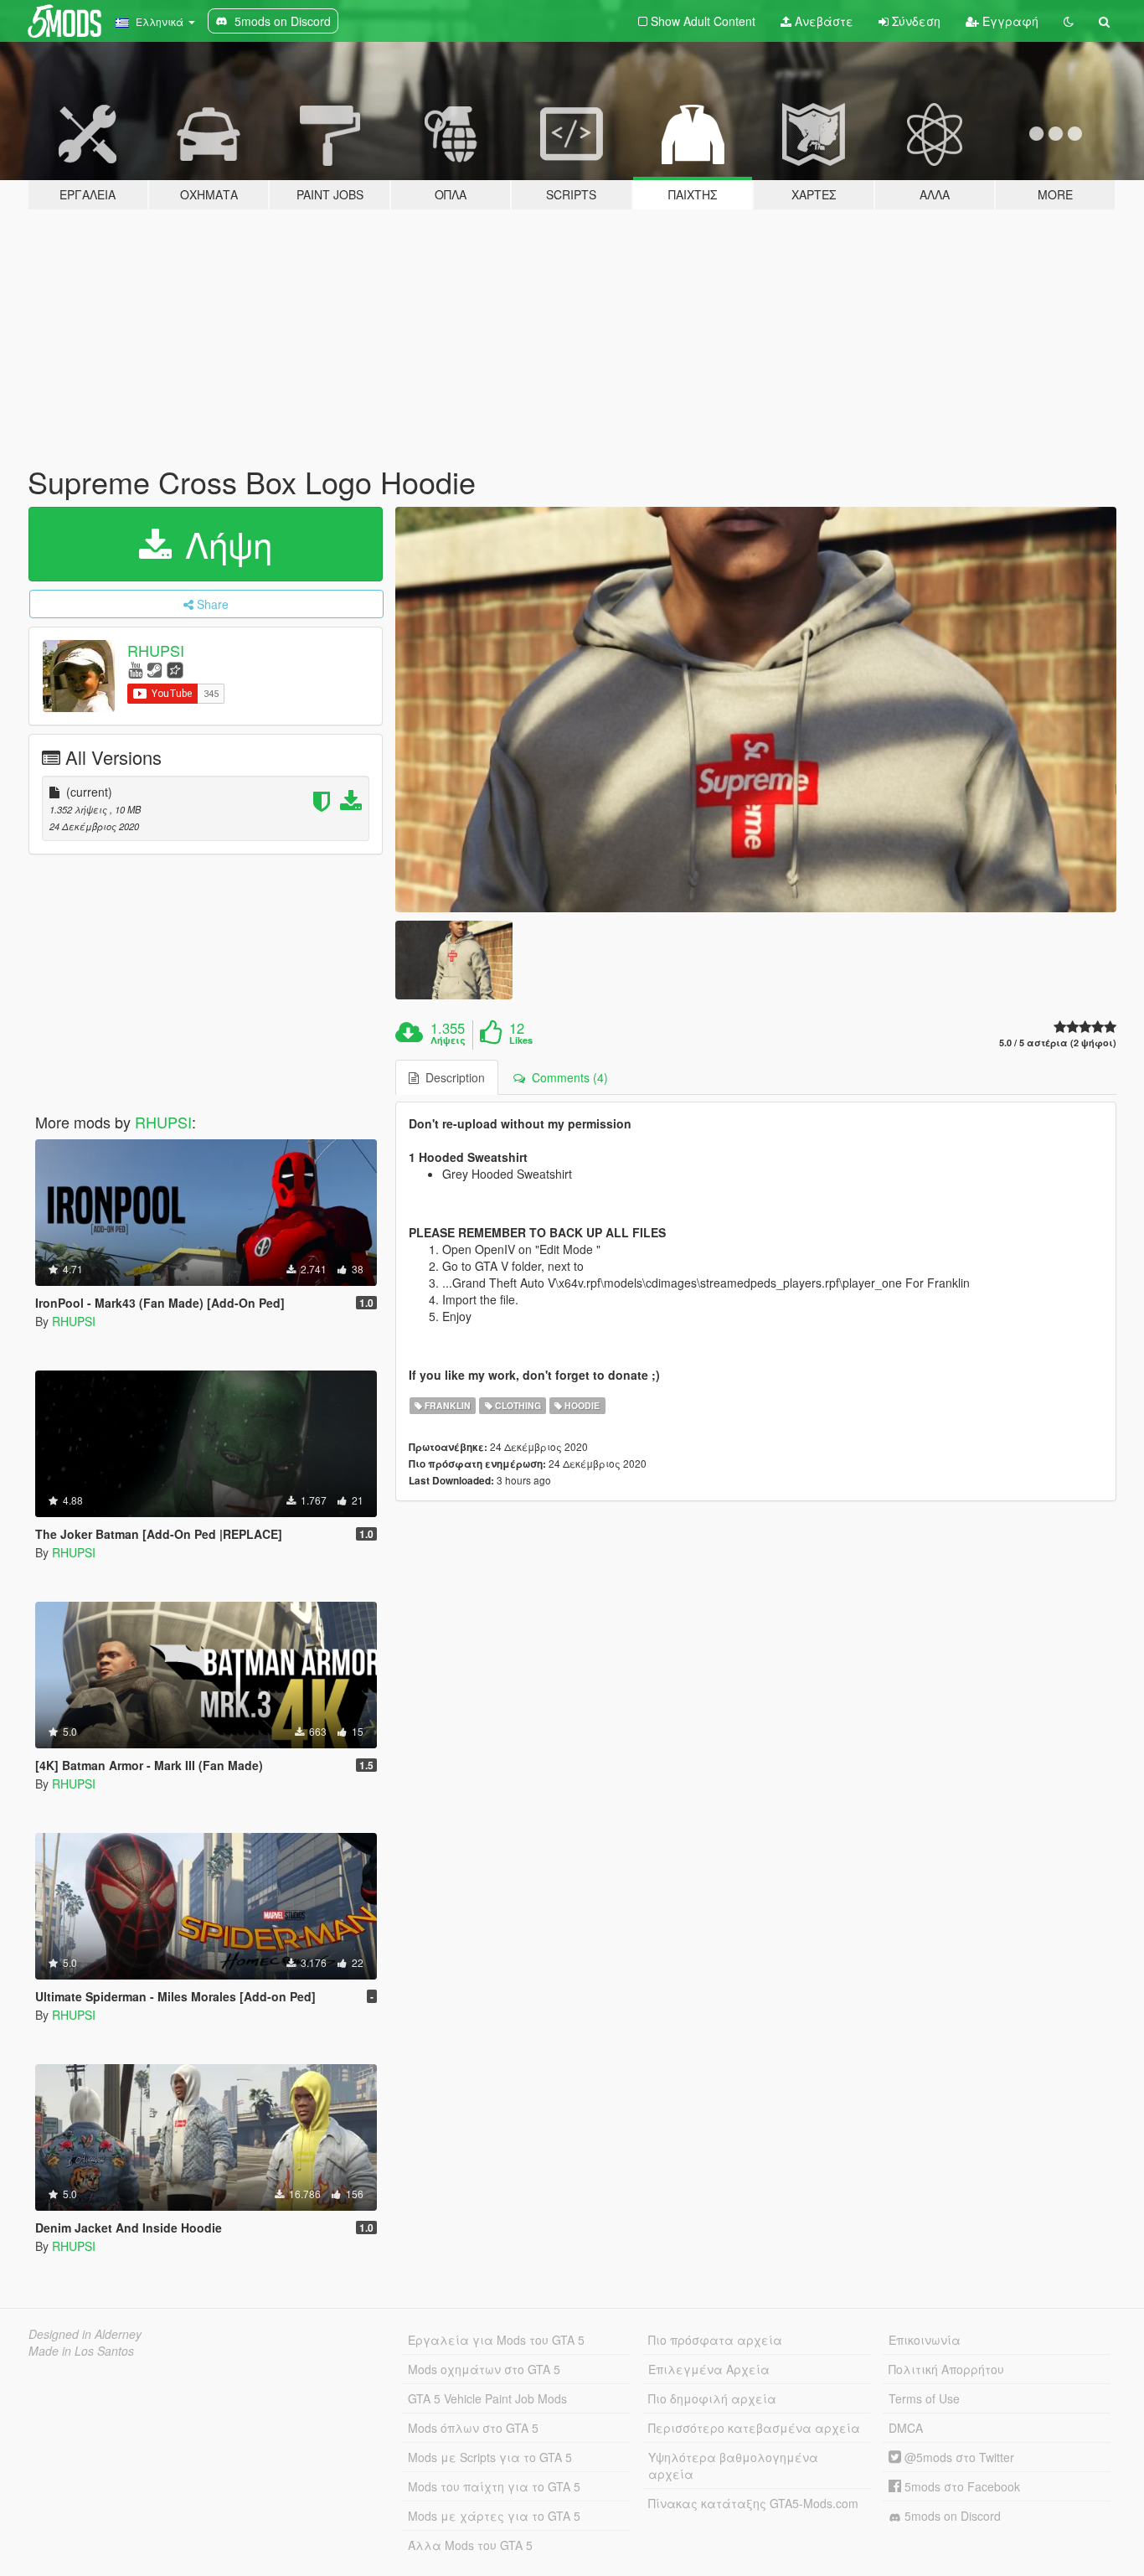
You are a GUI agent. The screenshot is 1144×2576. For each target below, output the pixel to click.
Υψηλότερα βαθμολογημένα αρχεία (733, 2465)
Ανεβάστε (822, 21)
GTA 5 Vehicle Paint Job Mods (487, 2398)
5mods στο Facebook (961, 2486)
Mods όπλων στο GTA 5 (473, 2428)
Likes (521, 1040)
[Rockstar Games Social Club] (175, 669)
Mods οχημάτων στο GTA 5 (484, 2369)
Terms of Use (924, 2398)
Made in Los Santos (81, 2351)
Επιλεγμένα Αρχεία (709, 2369)
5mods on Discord (951, 2516)
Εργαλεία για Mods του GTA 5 (496, 2340)
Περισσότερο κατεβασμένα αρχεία (754, 2428)
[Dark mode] (1069, 21)
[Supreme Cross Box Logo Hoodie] (756, 710)
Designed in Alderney (85, 2334)
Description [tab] (452, 1077)
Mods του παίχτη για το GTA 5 (494, 2486)
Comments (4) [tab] (567, 1077)
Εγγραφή (1009, 21)
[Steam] (155, 669)
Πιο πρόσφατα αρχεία (715, 2340)
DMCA (906, 2428)
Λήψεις (448, 1040)
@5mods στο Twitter (958, 2457)
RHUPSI (156, 650)
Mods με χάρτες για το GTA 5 (494, 2516)
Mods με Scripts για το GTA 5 (490, 2457)
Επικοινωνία (925, 2340)
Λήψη (224, 544)
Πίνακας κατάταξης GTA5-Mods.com (753, 2503)
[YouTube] (135, 669)
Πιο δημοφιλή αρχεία (712, 2398)
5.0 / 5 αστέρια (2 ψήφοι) (1058, 1043)
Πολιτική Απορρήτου (946, 2369)
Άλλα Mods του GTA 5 (470, 2545)
